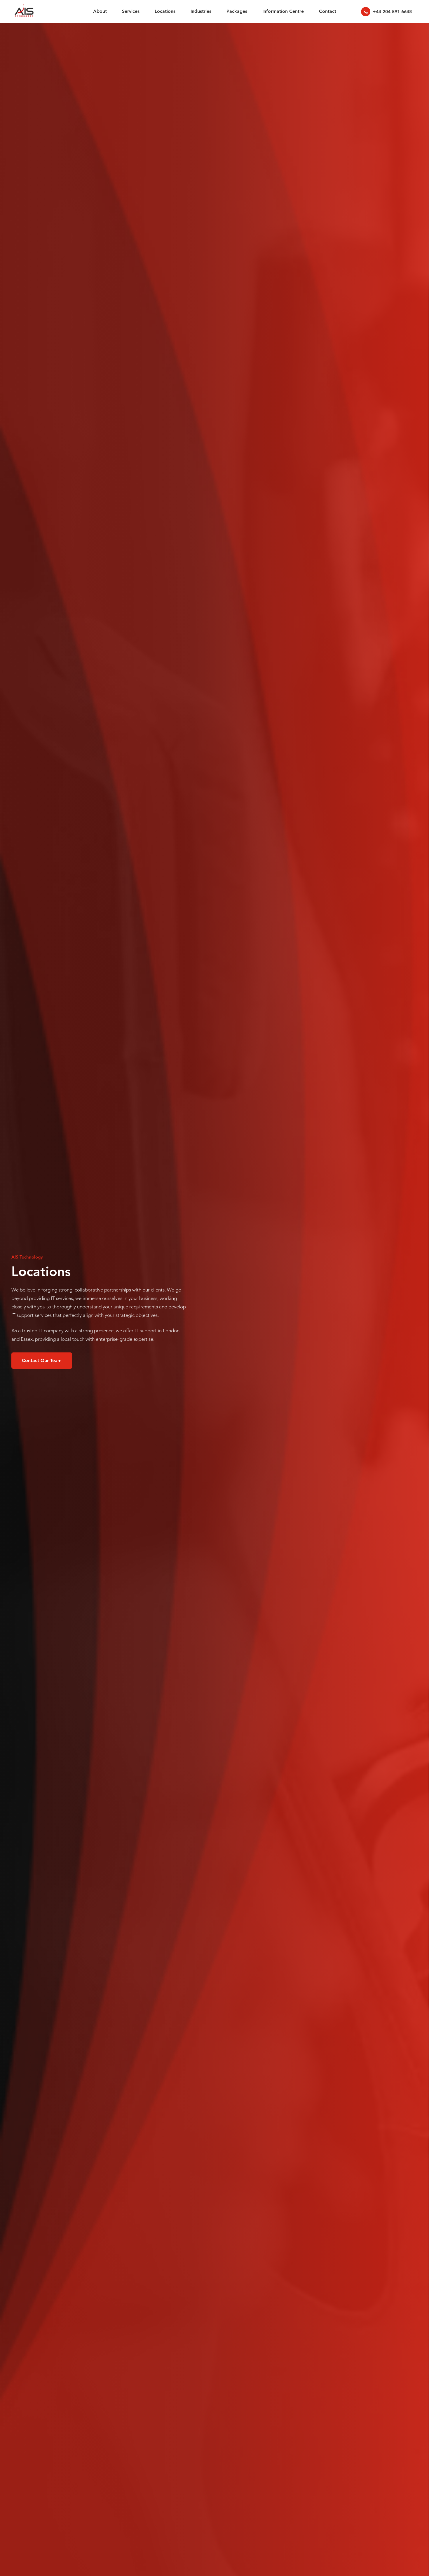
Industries (201, 11)
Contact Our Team (42, 1360)
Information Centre (283, 11)
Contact (328, 11)
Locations (165, 11)
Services (131, 11)
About (100, 11)
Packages (237, 11)
